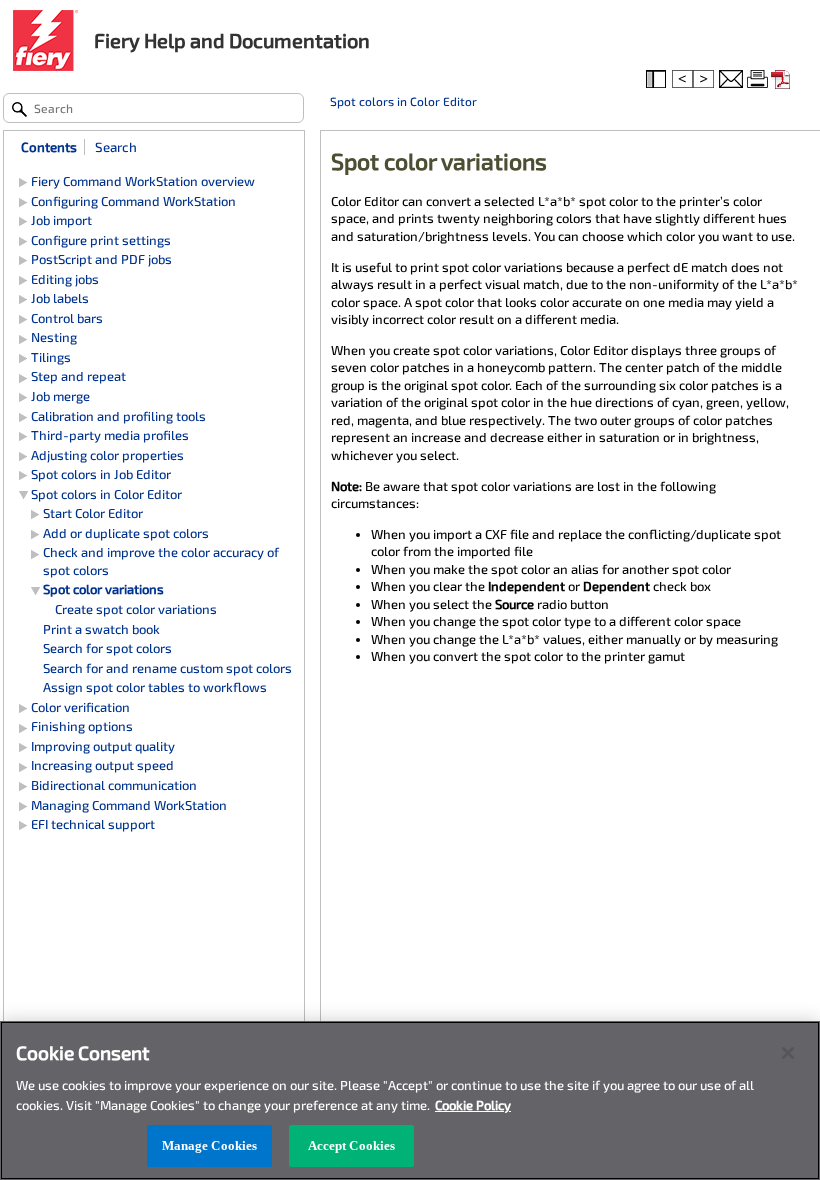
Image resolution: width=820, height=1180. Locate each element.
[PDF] (783, 80)
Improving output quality (103, 746)
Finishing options (82, 726)
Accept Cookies (352, 1145)
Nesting (54, 337)
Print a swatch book (101, 629)
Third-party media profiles (110, 435)
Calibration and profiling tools (118, 416)
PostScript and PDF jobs (101, 259)
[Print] (759, 80)
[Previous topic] (682, 80)
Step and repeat (78, 376)
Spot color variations (103, 589)
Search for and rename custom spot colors (167, 668)
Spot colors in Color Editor (403, 101)
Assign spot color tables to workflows (155, 687)
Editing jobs (65, 279)
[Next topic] (705, 80)
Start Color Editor (93, 513)
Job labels (60, 298)
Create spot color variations (136, 609)
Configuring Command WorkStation (133, 201)
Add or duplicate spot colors (126, 533)
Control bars (67, 318)
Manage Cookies (210, 1145)
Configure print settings (101, 240)
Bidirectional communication (114, 785)
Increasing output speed (102, 765)
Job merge (60, 396)
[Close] (788, 1053)
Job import (61, 220)
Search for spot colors (107, 648)
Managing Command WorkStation (129, 805)
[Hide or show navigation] (658, 80)
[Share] (731, 80)
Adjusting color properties (107, 455)
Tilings (51, 357)
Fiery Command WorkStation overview (143, 181)
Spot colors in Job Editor (101, 474)
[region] (410, 1100)
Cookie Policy (473, 1105)
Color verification (80, 707)
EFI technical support (93, 824)
